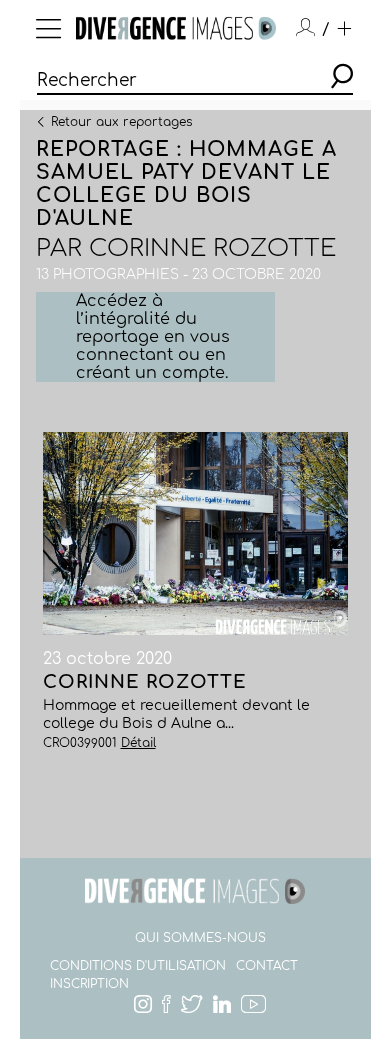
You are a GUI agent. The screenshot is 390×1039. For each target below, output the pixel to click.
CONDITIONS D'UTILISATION (138, 966)
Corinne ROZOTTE (212, 248)
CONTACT (267, 966)
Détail (138, 743)
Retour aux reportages (121, 121)
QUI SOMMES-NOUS (200, 938)
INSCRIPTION (89, 984)
